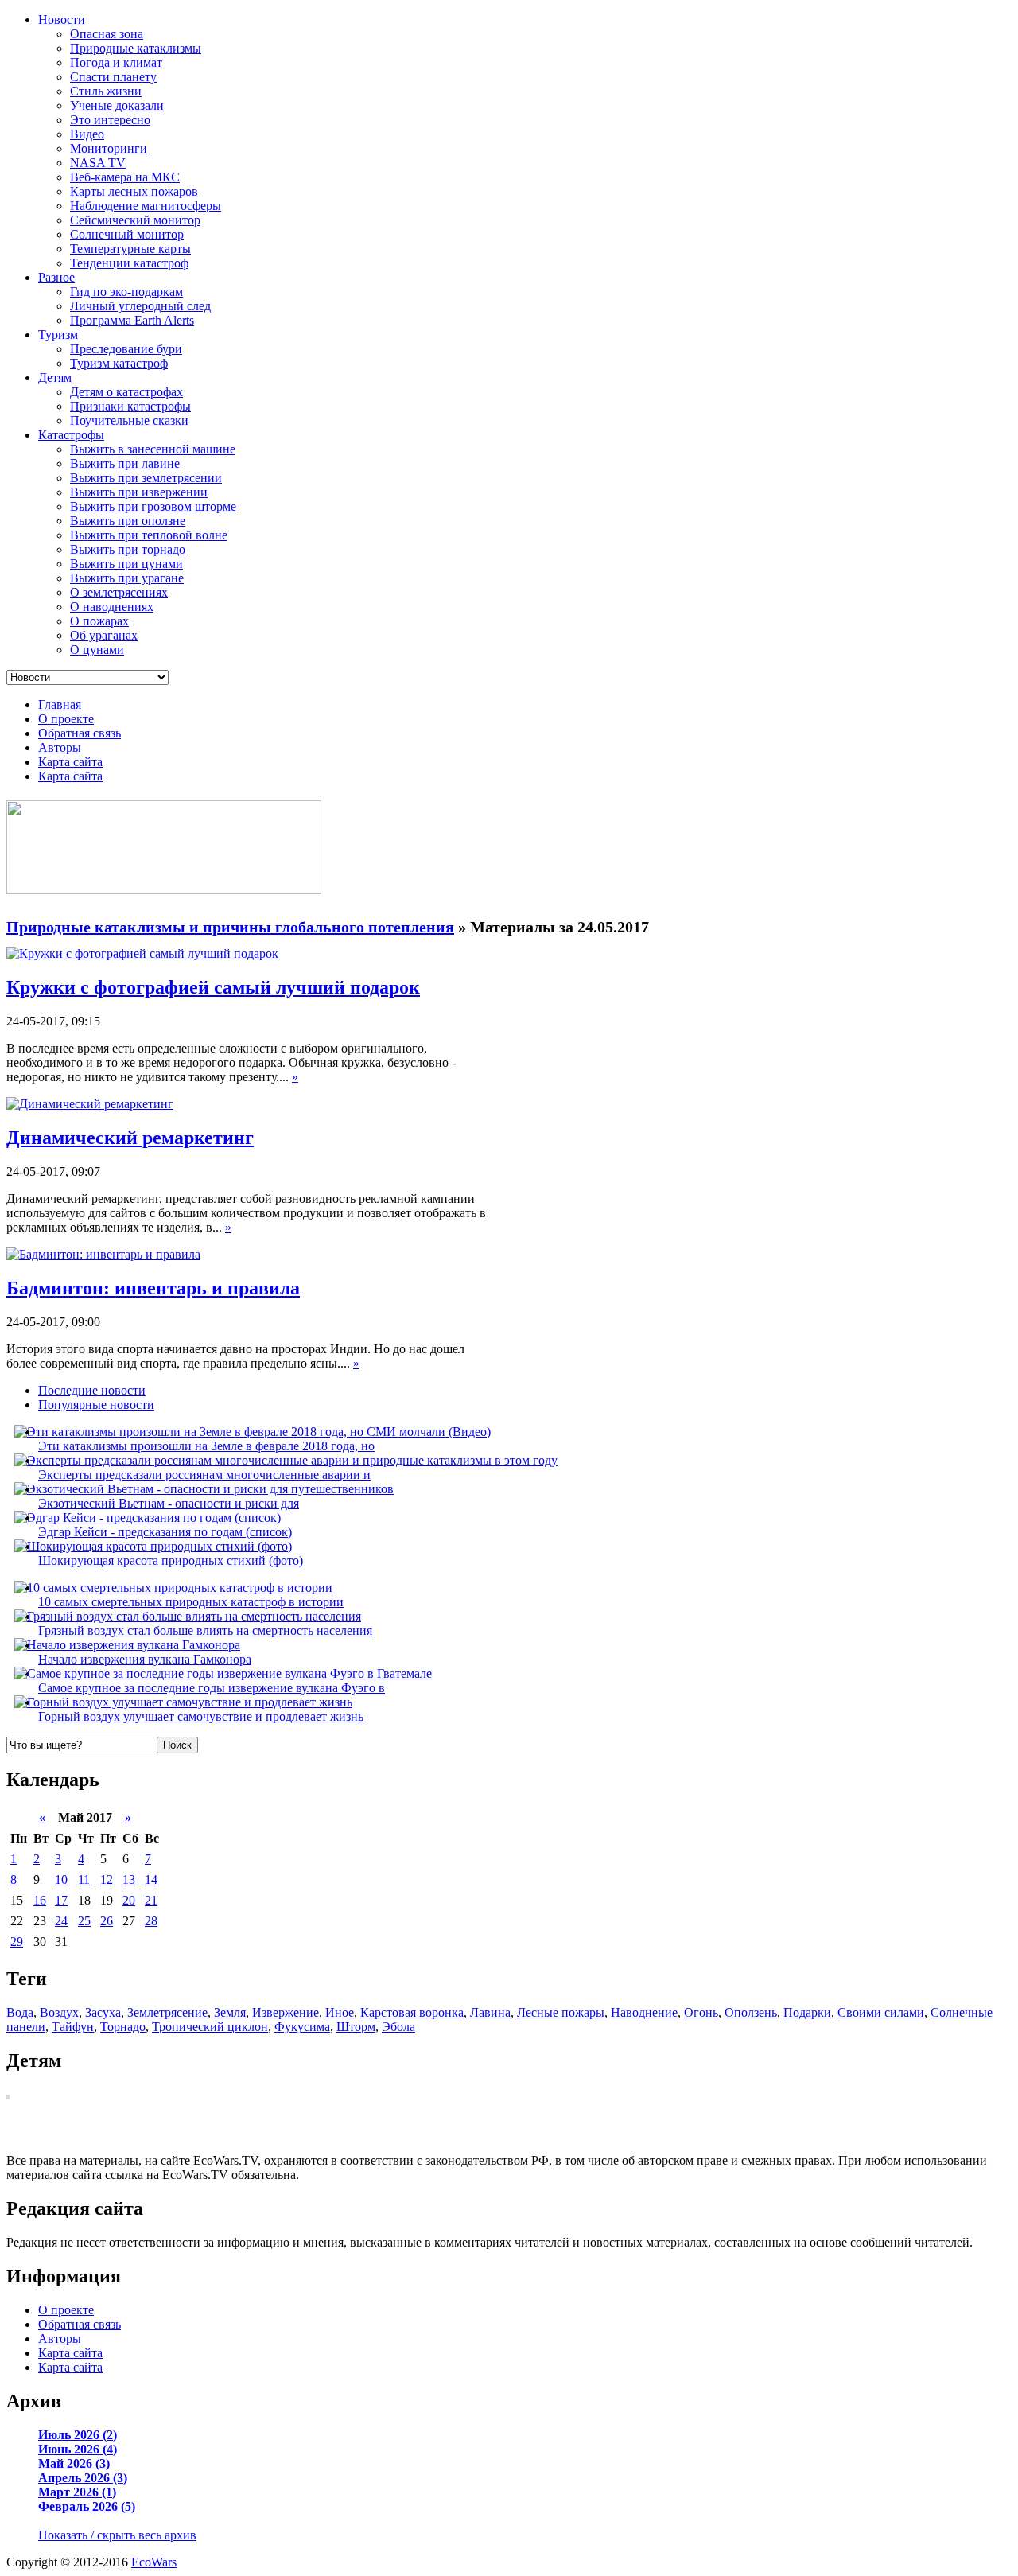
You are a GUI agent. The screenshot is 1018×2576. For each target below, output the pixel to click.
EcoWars (154, 2562)
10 (61, 1879)
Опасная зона (107, 34)
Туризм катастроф (119, 363)
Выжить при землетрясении (146, 478)
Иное (340, 2012)
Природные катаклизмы (136, 48)
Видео (87, 134)
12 (107, 1879)
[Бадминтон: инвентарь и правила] (103, 1254)
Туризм (58, 335)
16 (40, 1900)
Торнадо (123, 2027)
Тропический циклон (210, 2027)
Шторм (356, 2027)
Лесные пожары (561, 2012)
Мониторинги (109, 148)
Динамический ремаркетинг (130, 1138)
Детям (55, 377)
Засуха (103, 2012)
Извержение (286, 2012)
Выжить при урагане (127, 578)
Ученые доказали (117, 105)
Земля (230, 2012)
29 (17, 1942)
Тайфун (73, 2027)
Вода (20, 2012)
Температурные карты (130, 249)
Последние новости (92, 1390)
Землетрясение (167, 2012)
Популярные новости (96, 1405)
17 (61, 1900)
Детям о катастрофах (126, 392)
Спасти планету (113, 77)
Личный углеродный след (140, 306)
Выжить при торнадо (128, 549)
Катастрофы (71, 435)
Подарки (807, 2012)
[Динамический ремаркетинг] (90, 1104)
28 (151, 1921)
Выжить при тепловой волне (149, 535)
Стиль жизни (106, 91)
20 (129, 1900)
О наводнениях (112, 607)
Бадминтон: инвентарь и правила (153, 1288)
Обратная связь (80, 733)
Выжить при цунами (126, 564)
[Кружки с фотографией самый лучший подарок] (142, 953)
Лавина (490, 2012)
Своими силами (881, 2012)
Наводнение (644, 2012)
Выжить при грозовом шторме (153, 506)
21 (151, 1900)
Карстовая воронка (412, 2012)
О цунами (97, 650)
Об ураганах (104, 635)
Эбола (398, 2027)
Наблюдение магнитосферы (146, 206)
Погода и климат (116, 62)
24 (61, 1921)
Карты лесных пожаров (134, 191)
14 (151, 1879)
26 (107, 1921)
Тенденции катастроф (129, 263)
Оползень (751, 2012)
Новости (62, 19)
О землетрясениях (119, 592)
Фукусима (302, 2027)
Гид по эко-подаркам (126, 292)
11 (84, 1879)
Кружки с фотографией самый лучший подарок (213, 987)
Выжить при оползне (128, 521)
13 (129, 1879)
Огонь (701, 2012)
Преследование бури (126, 349)
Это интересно (110, 120)
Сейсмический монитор (135, 220)
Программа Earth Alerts (132, 320)
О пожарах (99, 621)
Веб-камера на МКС (125, 177)
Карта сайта (70, 762)
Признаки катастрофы (130, 406)
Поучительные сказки (129, 420)
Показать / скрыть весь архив (117, 2535)
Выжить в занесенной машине (153, 449)
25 (84, 1921)
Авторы (60, 747)
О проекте (66, 719)
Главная (60, 704)
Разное (56, 277)
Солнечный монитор (127, 234)
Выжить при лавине (125, 463)
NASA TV (98, 163)
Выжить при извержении (139, 492)
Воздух (59, 2012)
